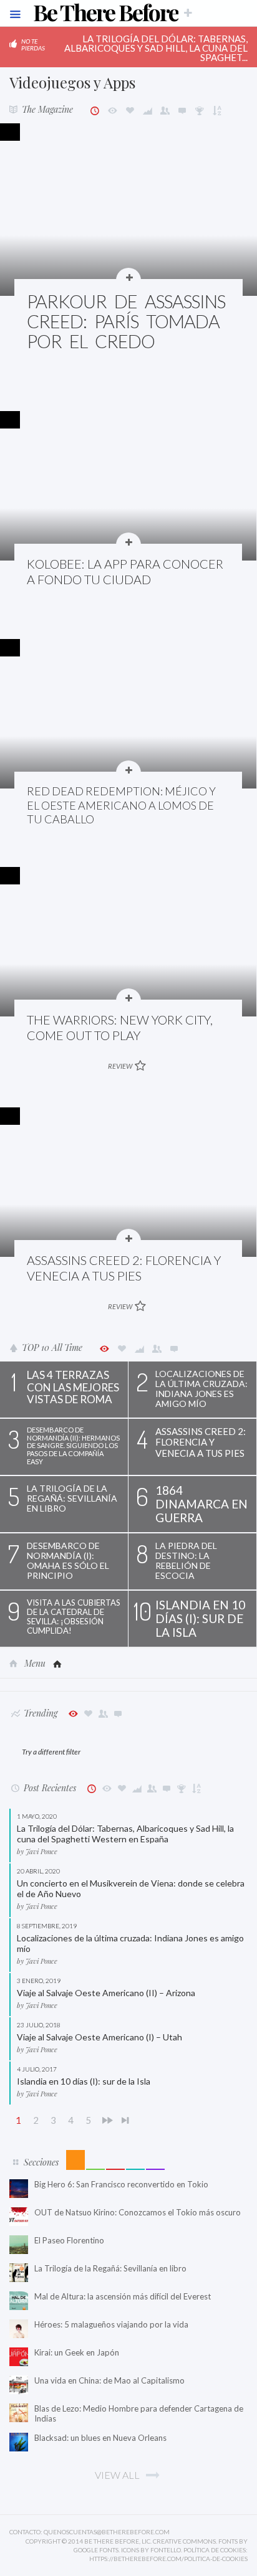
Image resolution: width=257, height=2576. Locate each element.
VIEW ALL (117, 2475)
